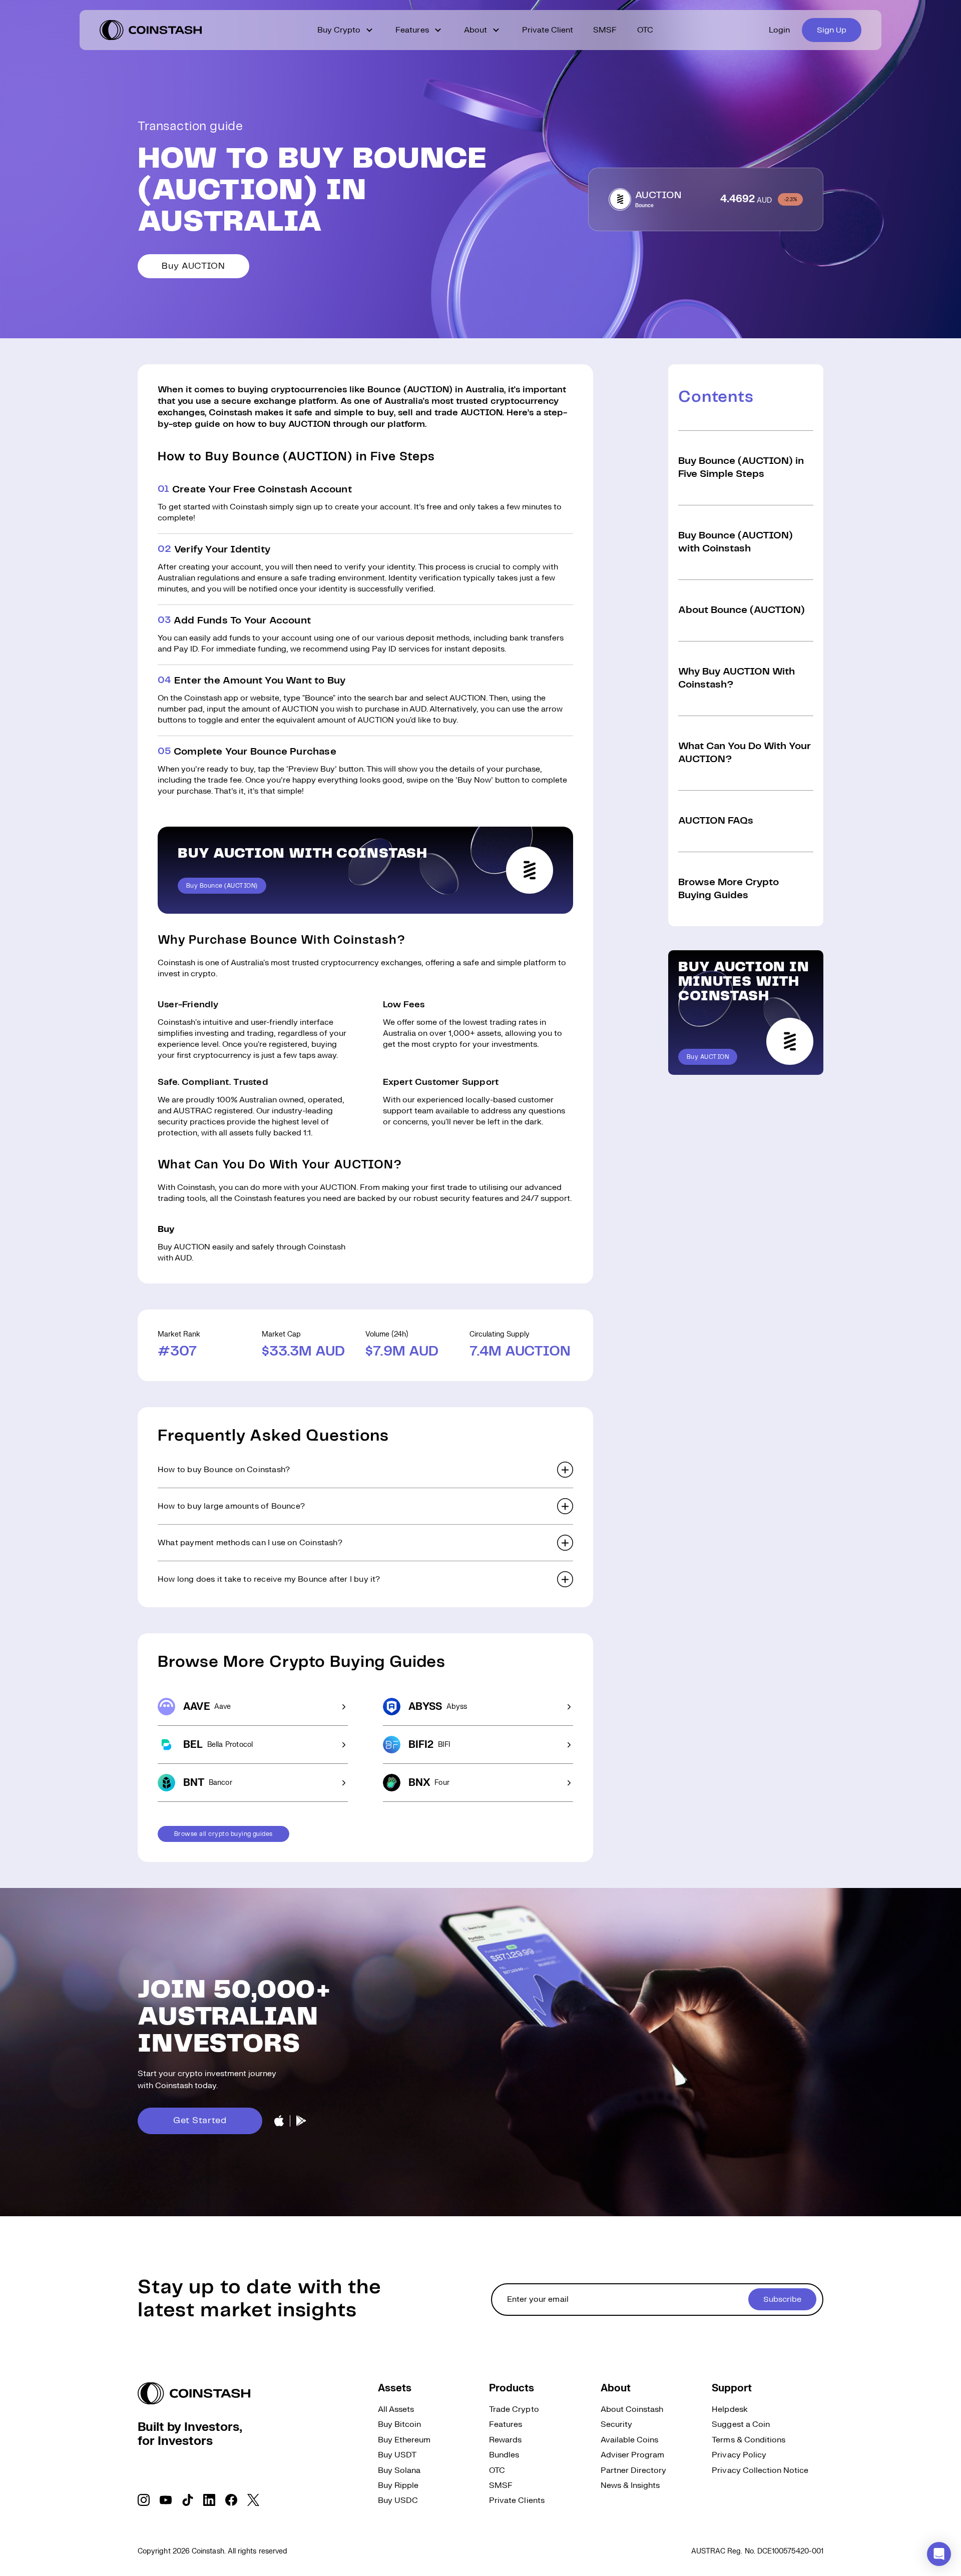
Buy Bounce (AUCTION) (222, 886)
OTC (645, 30)
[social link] (144, 2500)
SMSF (605, 30)
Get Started (200, 2121)
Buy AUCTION (193, 266)
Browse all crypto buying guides (223, 1834)
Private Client (548, 30)
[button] (365, 1470)
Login (779, 30)
